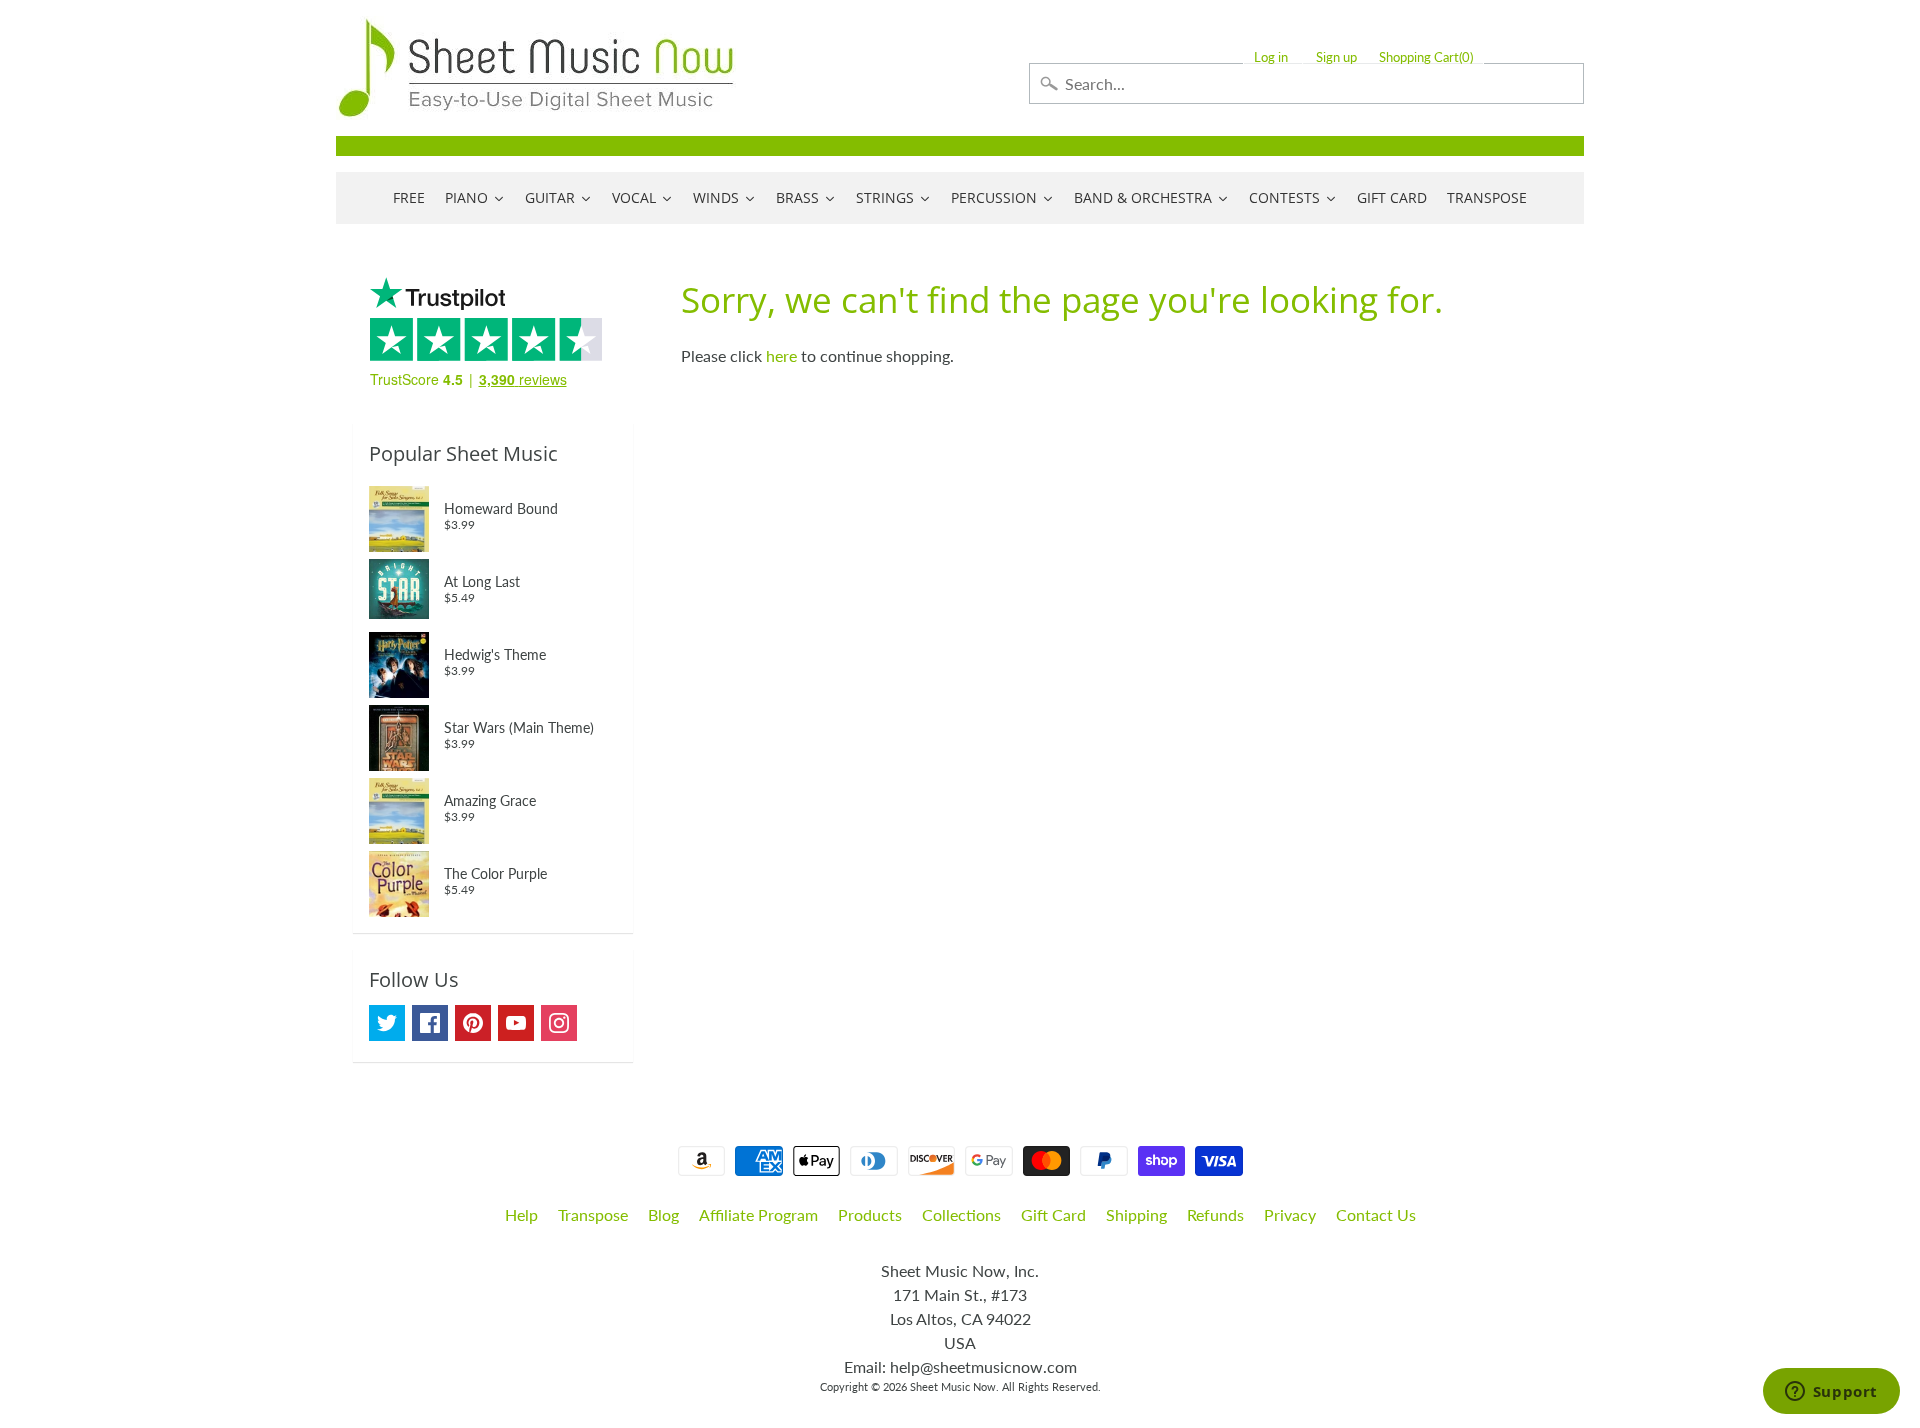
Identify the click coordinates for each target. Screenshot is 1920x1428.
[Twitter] (387, 1023)
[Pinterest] (473, 1023)
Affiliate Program (758, 1214)
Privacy (1290, 1214)
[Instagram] (559, 1023)
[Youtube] (516, 1023)
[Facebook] (430, 1023)
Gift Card (1053, 1214)
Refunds (1215, 1214)
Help (521, 1214)
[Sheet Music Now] (536, 68)
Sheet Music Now (953, 1386)
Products (870, 1214)
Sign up (1336, 57)
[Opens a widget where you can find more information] (1831, 1393)
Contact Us (1376, 1214)
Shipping (1136, 1214)
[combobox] (1306, 83)
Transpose (593, 1214)
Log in (1271, 57)
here (781, 355)
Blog (663, 1214)
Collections (961, 1214)
